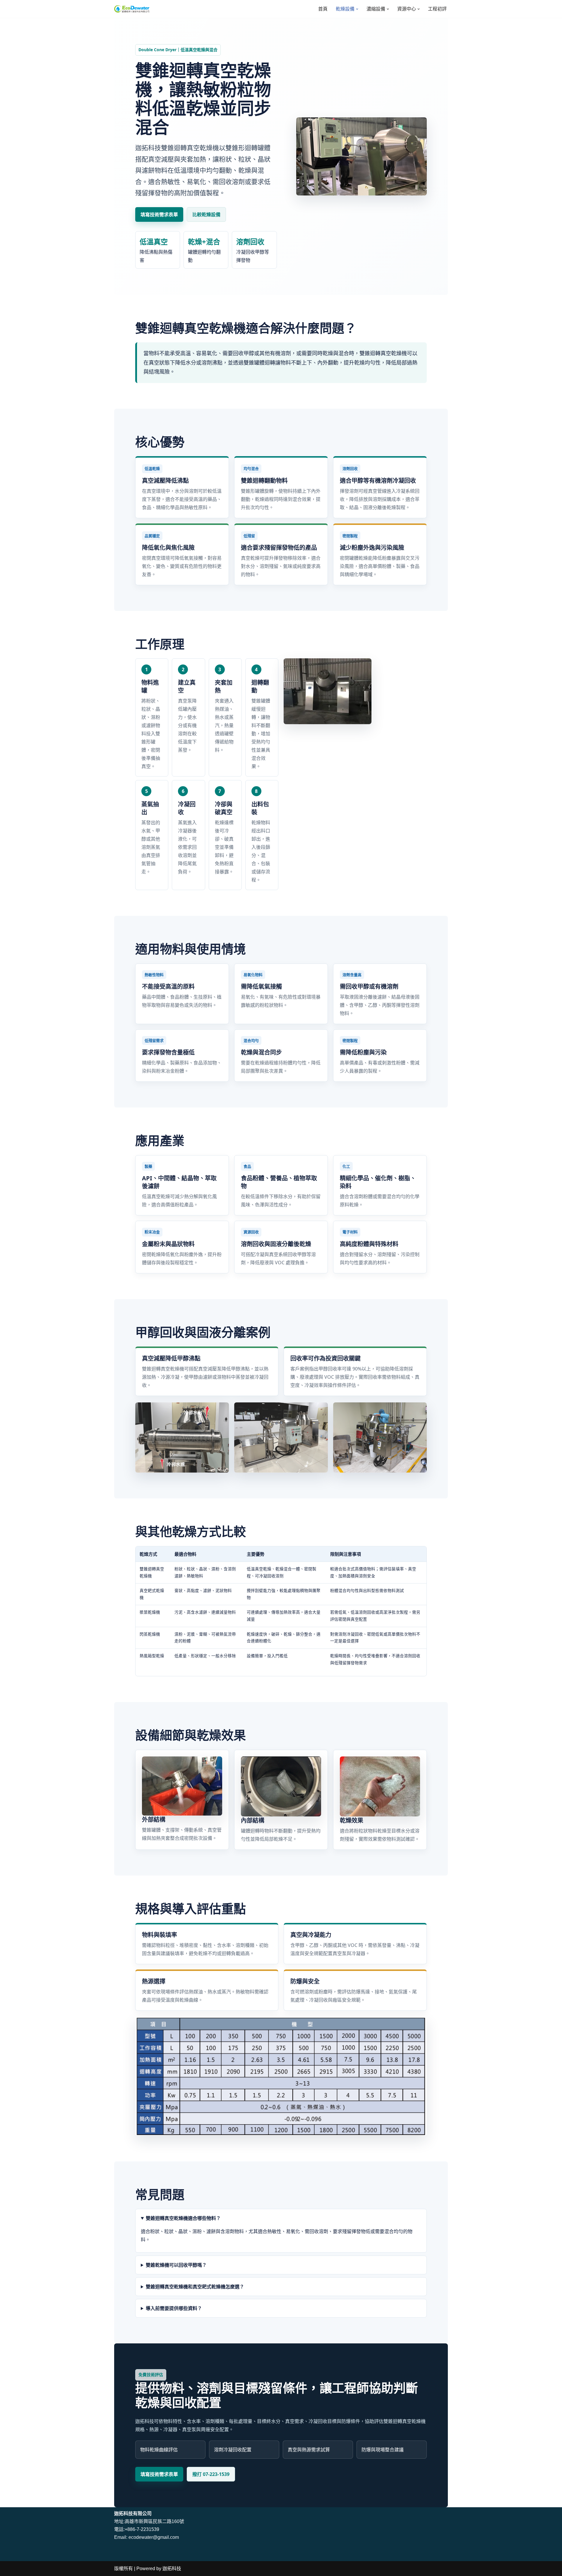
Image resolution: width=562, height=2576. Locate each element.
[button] (357, 9)
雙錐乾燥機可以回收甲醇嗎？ (176, 2265)
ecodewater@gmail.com (154, 2537)
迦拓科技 (172, 2569)
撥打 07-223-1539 (211, 2474)
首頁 (323, 9)
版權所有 (124, 2569)
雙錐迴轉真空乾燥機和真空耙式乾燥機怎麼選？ (195, 2287)
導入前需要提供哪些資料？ (174, 2308)
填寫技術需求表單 (159, 214)
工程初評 (437, 9)
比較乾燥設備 (206, 214)
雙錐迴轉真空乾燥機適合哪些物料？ (183, 2218)
